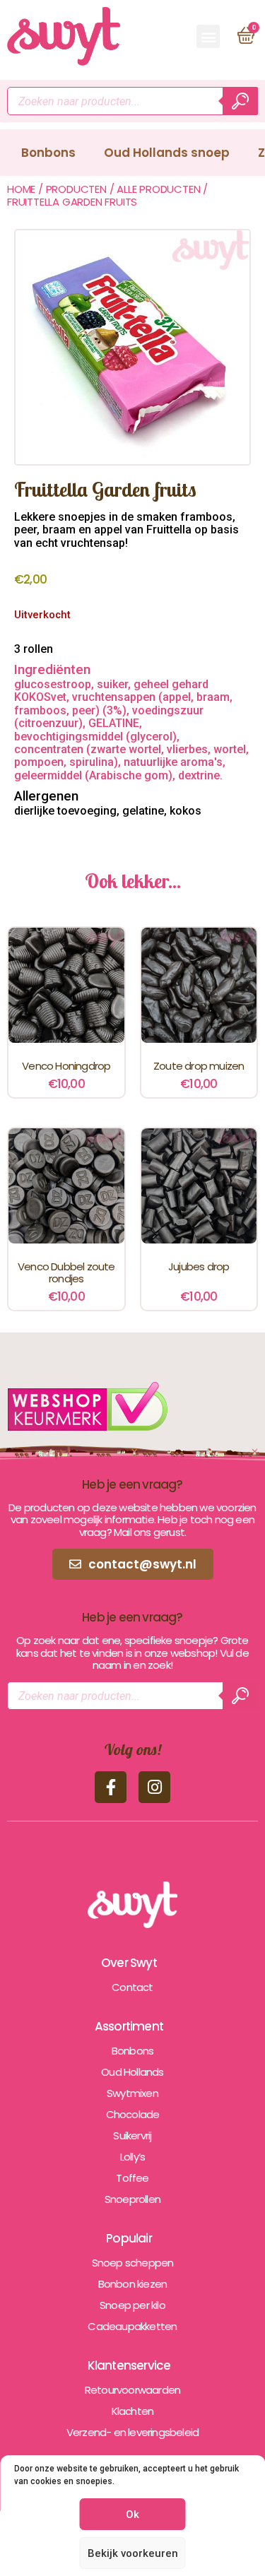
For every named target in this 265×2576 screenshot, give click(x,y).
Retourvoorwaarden (132, 2390)
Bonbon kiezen (133, 2284)
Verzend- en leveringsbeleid (132, 2432)
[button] (208, 36)
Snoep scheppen (133, 2263)
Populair (129, 2238)
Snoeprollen (132, 2199)
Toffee (132, 2178)
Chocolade (133, 2114)
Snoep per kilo (132, 2305)
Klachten (133, 2411)
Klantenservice (129, 2365)
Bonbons (48, 153)
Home (21, 189)
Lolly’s (132, 2157)
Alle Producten (158, 189)
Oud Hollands (132, 2072)
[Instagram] (154, 1787)
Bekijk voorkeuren (133, 2553)
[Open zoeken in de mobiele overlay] (132, 101)
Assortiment (129, 2026)
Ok (132, 2515)
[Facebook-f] (111, 1787)
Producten (76, 189)
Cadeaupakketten (132, 2326)
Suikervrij (132, 2135)
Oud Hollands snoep (167, 153)
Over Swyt (129, 1963)
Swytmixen (132, 2093)
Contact (132, 1987)
